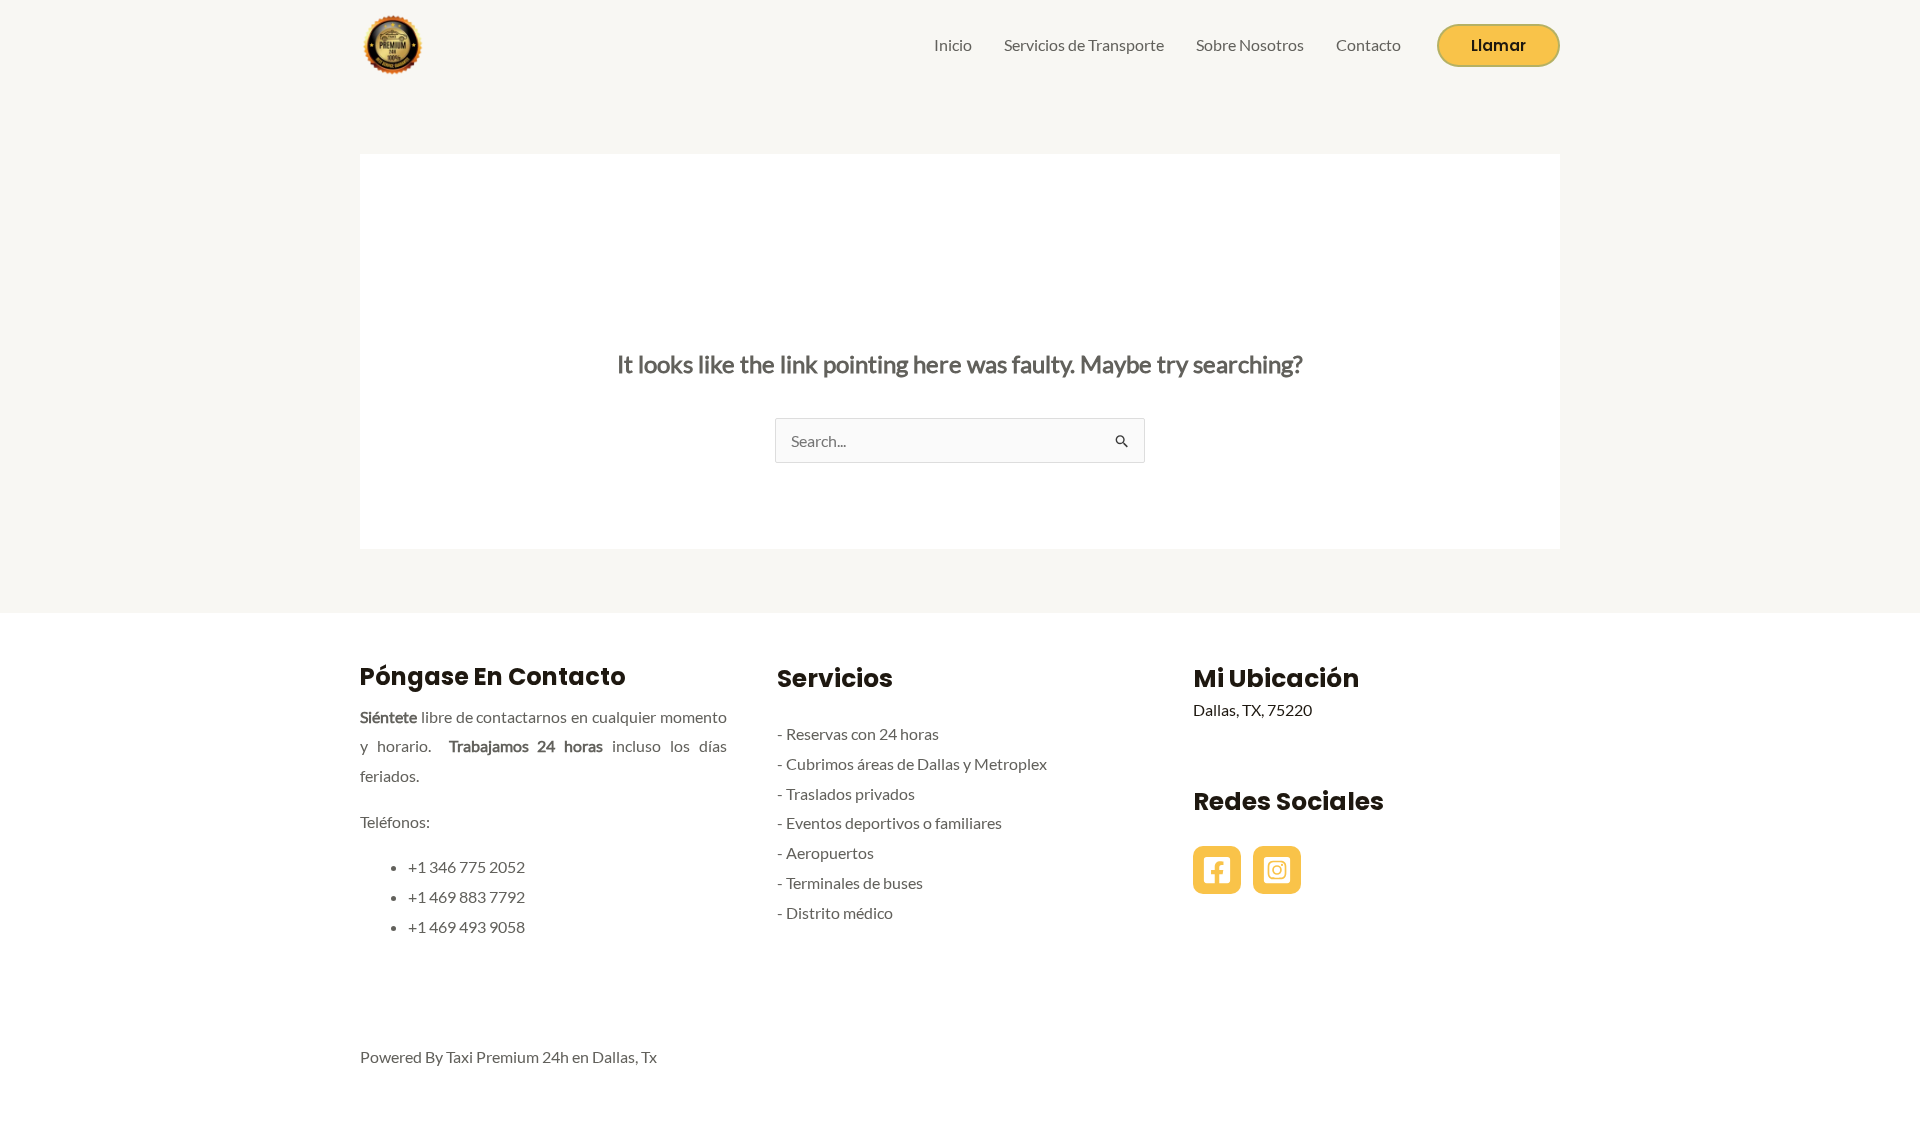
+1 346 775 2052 (466, 866)
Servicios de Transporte (1084, 44)
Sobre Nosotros (1250, 44)
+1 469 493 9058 (466, 926)
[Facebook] (1217, 870)
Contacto (1368, 44)
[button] (1498, 45)
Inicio (953, 44)
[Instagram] (1277, 870)
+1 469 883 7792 (466, 896)
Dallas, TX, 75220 (1252, 709)
